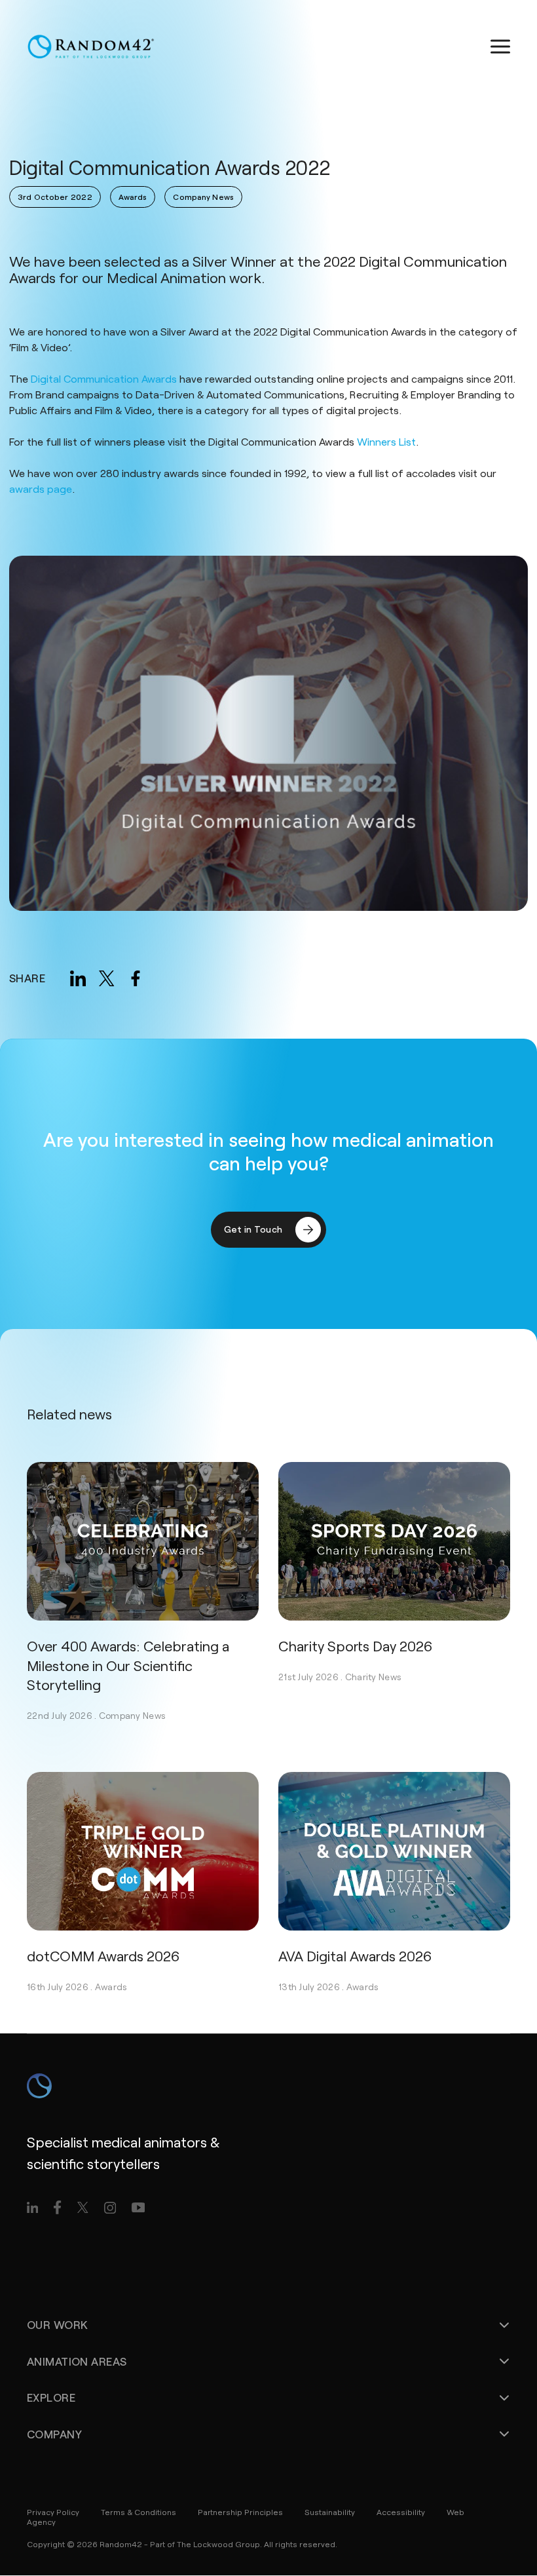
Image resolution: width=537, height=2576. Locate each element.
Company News (132, 1715)
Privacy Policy (53, 2512)
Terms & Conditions (139, 2512)
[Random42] (91, 47)
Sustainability (330, 2512)
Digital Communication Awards (104, 378)
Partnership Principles (240, 2512)
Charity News (373, 1677)
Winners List (386, 441)
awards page (41, 489)
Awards (111, 1987)
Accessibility (401, 2512)
